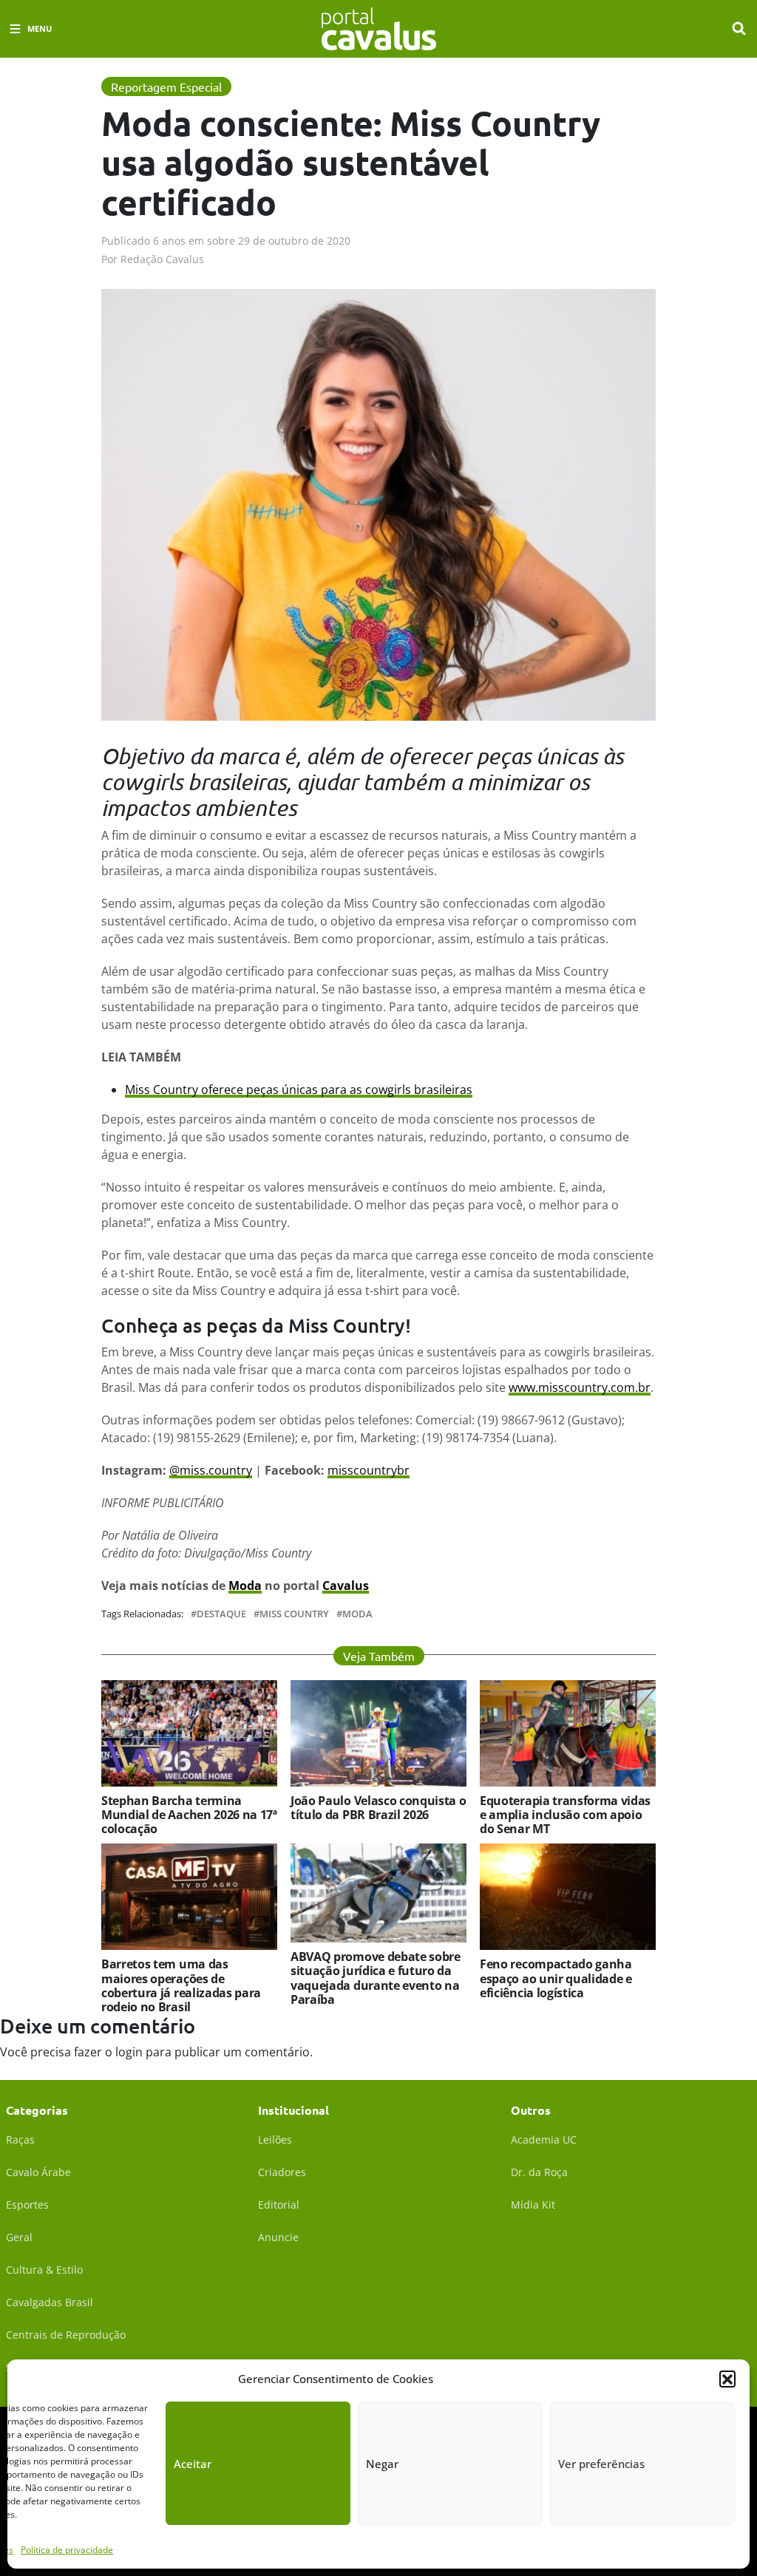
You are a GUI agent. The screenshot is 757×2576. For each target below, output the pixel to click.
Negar (382, 2464)
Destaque (221, 1614)
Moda (245, 1586)
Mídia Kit (533, 2205)
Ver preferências (601, 2464)
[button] (727, 2379)
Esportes (27, 2205)
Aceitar (193, 2464)
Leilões (275, 2140)
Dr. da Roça (539, 2172)
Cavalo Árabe (38, 2172)
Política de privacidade (67, 2550)
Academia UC (544, 2140)
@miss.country (211, 1470)
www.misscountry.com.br (580, 1387)
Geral (19, 2237)
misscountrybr (369, 1470)
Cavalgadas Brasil (50, 2302)
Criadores (282, 2172)
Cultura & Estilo (44, 2270)
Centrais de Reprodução (66, 2335)
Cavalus (346, 1586)
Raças (20, 2140)
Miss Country (294, 1614)
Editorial (279, 2205)
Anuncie (278, 2237)
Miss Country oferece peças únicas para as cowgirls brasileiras (299, 1090)
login (129, 2052)
